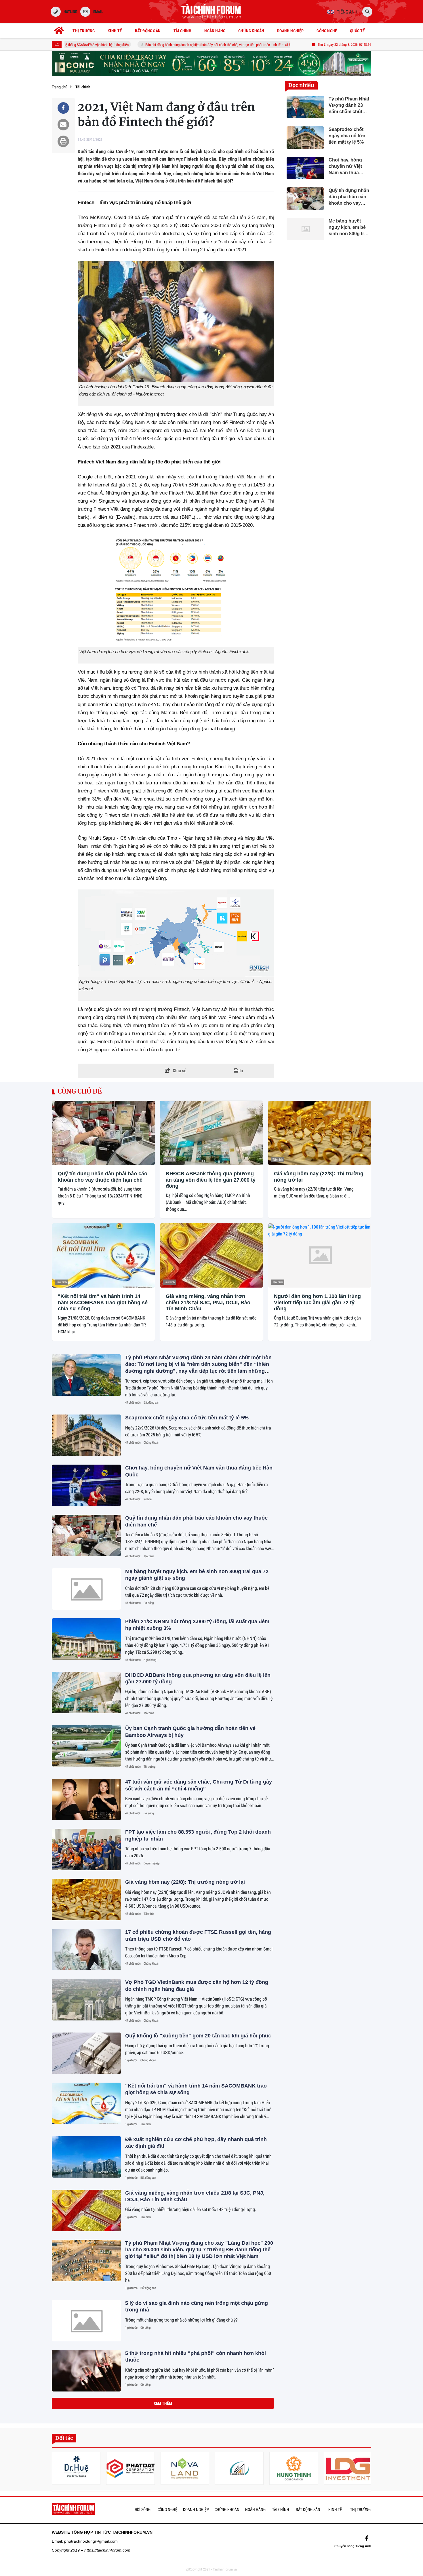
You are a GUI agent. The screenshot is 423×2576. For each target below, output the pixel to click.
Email (98, 12)
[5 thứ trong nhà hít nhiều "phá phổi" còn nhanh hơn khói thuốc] (86, 2371)
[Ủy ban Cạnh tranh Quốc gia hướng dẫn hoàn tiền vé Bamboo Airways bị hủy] (86, 1746)
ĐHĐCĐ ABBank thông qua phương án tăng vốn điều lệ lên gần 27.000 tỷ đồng (211, 1180)
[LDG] (348, 2468)
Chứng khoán (151, 1442)
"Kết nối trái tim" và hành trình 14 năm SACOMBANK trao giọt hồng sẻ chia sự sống (103, 1302)
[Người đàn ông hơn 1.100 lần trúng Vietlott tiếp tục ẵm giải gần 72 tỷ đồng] (320, 1255)
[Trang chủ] (59, 31)
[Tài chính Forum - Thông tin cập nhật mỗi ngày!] (211, 12)
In (241, 1071)
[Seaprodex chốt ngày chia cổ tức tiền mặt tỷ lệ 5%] (86, 1435)
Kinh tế (148, 1499)
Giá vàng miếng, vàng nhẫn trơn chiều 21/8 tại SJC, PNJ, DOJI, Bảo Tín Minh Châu (208, 1302)
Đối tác (64, 2438)
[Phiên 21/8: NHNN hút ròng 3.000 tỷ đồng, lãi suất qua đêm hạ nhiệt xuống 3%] (86, 1639)
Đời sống (149, 1603)
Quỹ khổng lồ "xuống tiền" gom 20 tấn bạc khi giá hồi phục (198, 2036)
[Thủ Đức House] (239, 2468)
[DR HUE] (76, 2468)
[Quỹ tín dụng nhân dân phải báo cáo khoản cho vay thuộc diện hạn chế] (103, 1133)
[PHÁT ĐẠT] (130, 2468)
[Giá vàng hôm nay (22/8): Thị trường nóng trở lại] (320, 1133)
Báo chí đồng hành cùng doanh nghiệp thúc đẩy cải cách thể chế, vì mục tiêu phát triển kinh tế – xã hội (182, 45)
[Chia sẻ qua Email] (63, 125)
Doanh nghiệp (152, 1863)
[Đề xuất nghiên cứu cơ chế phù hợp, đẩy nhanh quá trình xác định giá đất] (86, 2157)
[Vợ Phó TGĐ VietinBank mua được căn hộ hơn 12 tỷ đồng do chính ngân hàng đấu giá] (86, 2000)
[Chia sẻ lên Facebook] (63, 108)
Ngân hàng (150, 1660)
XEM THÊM (163, 2403)
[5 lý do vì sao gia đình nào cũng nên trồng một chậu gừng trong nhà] (86, 2321)
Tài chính (62, 1159)
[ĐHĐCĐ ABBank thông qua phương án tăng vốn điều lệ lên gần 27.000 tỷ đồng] (211, 1133)
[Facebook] (367, 2538)
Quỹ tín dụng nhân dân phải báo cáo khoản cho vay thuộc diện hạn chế (103, 1177)
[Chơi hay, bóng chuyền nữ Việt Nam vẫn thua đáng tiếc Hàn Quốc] (86, 1485)
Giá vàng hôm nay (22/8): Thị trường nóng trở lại (319, 1177)
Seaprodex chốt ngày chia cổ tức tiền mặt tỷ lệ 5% (187, 1418)
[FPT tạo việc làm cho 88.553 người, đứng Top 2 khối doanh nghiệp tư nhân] (86, 1849)
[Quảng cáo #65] (211, 63)
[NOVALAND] (185, 2468)
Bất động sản (151, 1402)
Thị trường (149, 1767)
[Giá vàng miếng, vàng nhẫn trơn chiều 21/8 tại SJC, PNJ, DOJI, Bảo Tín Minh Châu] (211, 1255)
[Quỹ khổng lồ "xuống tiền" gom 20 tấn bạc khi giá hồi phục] (86, 2053)
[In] (63, 141)
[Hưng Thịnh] (294, 2468)
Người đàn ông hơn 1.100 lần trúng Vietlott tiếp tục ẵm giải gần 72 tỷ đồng (317, 1302)
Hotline (70, 12)
